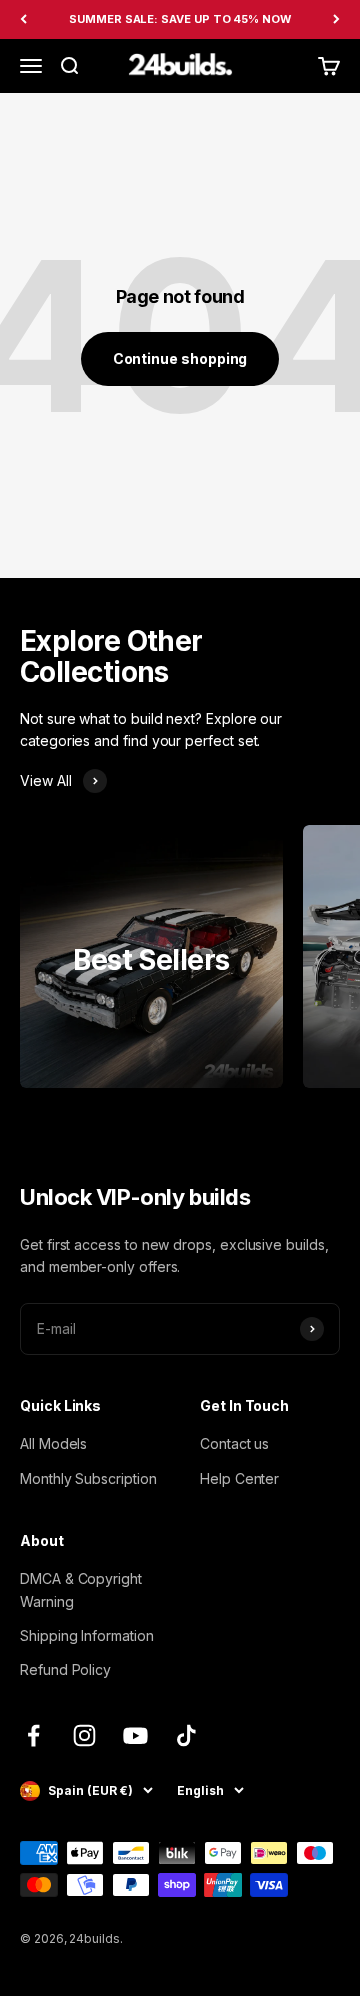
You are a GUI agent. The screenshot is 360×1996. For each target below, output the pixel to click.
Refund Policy (65, 1669)
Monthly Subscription (88, 1478)
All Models (53, 1443)
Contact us (234, 1443)
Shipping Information (87, 1635)
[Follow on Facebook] (33, 1735)
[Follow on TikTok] (186, 1735)
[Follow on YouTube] (135, 1735)
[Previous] (23, 19)
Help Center (239, 1478)
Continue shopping (180, 358)
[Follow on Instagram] (84, 1735)
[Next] (336, 19)
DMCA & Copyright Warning (81, 1589)
